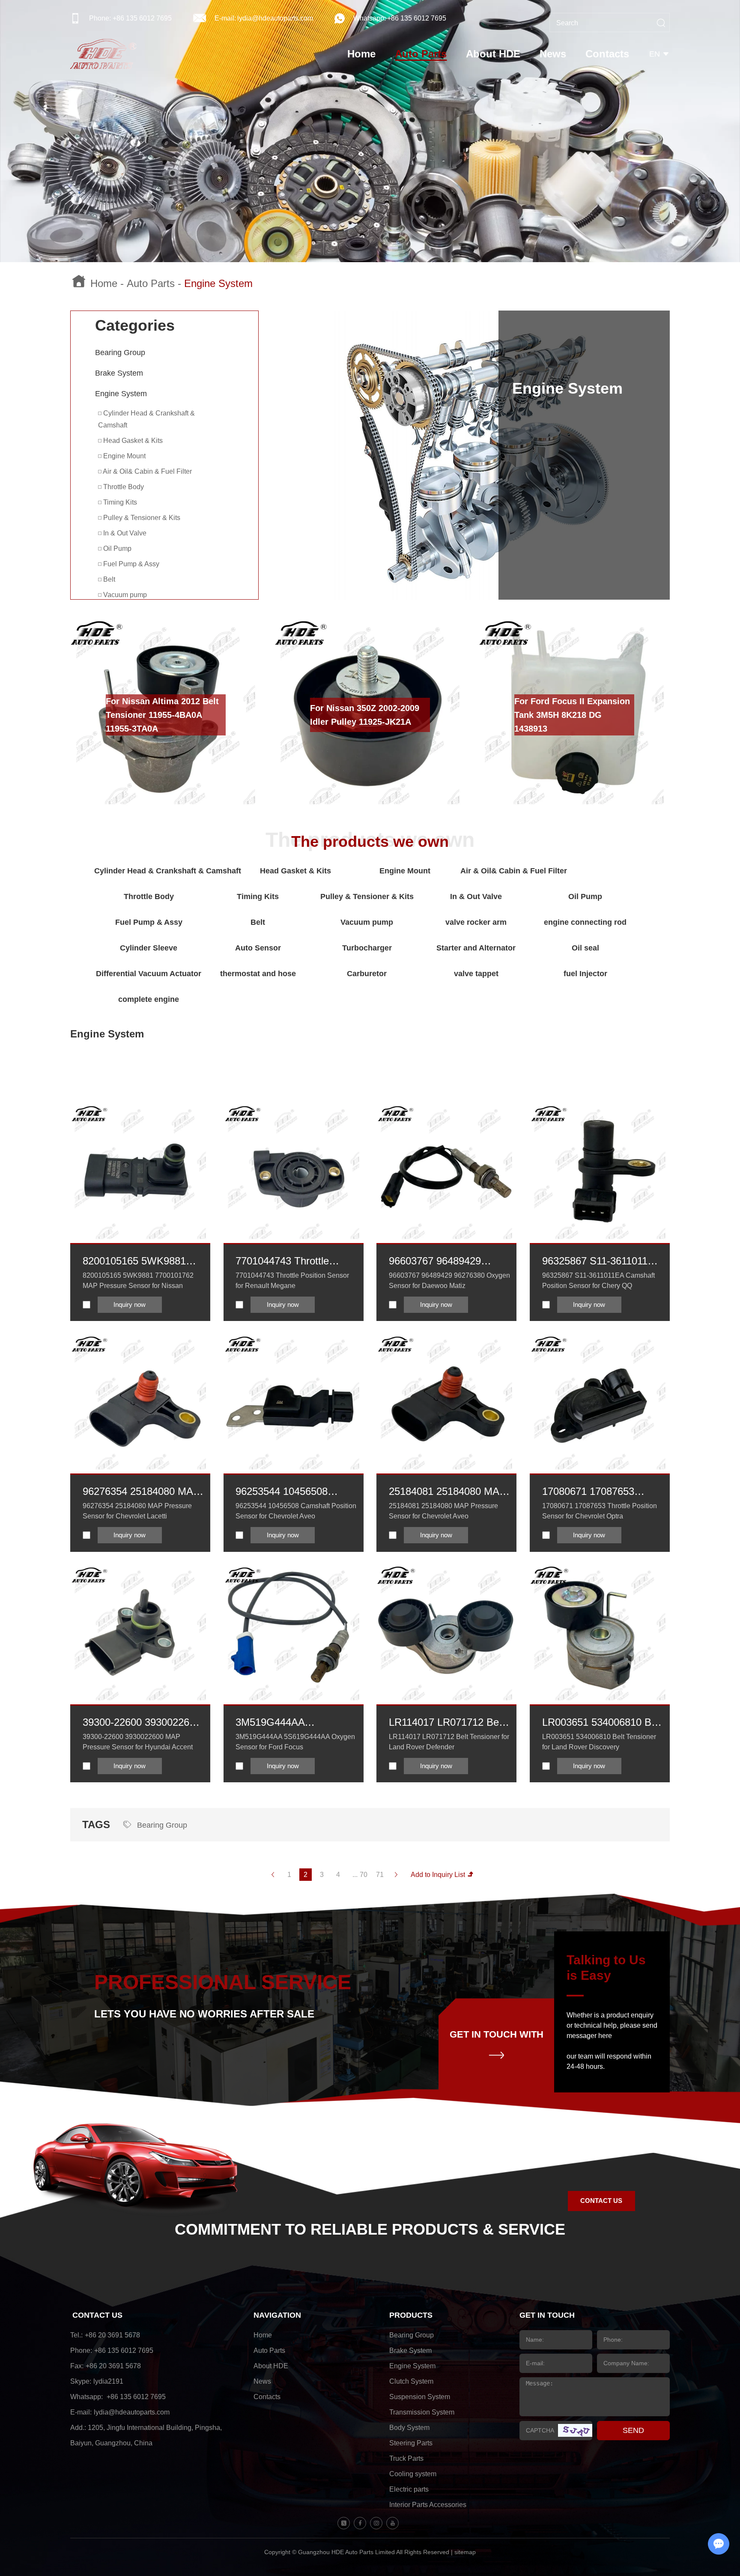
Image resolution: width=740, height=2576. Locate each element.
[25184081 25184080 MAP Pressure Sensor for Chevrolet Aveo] (446, 1404)
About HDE (493, 54)
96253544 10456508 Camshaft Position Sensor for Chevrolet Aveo (294, 1492)
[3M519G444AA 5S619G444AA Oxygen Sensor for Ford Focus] (294, 1635)
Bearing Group (120, 353)
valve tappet (476, 974)
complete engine (149, 999)
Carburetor (367, 974)
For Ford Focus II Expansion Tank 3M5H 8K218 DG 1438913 (572, 715)
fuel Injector (585, 974)
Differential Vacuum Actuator (149, 974)
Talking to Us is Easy (606, 1968)
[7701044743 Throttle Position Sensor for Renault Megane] (294, 1173)
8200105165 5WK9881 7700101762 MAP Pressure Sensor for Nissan (134, 1262)
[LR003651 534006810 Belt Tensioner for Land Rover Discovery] (600, 1635)
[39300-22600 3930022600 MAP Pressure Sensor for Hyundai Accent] (140, 1635)
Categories (135, 325)
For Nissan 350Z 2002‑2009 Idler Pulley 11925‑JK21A (365, 715)
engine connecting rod (585, 922)
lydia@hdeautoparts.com (275, 18)
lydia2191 (108, 2381)
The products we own (370, 842)
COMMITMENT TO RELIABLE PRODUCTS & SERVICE (370, 2229)
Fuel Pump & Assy (130, 564)
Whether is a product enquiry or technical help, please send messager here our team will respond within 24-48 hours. (612, 2041)
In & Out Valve (124, 533)
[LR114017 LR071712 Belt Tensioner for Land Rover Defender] (446, 1635)
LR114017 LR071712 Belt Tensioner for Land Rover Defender (446, 1723)
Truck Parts (406, 2458)
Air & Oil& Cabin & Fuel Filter (147, 471)
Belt (108, 579)
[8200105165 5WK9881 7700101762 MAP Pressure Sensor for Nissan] (140, 1173)
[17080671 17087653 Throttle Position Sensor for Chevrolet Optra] (600, 1404)
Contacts (607, 54)
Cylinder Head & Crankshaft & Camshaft (146, 419)
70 (364, 1875)
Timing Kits (119, 502)
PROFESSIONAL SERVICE (223, 1982)
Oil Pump (116, 548)
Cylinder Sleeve (149, 948)
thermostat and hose (258, 974)
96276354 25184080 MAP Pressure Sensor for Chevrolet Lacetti (141, 1492)
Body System (409, 2428)
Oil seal (585, 948)
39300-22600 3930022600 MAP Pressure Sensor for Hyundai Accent (142, 1723)
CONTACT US (601, 2201)
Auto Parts (421, 54)
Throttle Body (123, 487)
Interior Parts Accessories (428, 2505)
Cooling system (413, 2474)
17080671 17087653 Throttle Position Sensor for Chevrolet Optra (597, 1492)
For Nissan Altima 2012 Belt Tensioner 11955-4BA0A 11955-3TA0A (162, 715)
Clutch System (411, 2381)
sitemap (465, 2552)
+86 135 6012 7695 (417, 18)
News (553, 54)
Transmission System (422, 2412)
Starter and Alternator (476, 948)
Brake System (119, 373)
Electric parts (409, 2489)
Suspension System (420, 2397)
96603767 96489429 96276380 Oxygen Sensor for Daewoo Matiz (448, 1262)
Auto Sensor (258, 948)
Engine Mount (124, 456)
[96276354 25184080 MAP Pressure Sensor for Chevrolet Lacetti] (140, 1404)
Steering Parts (411, 2443)
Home (361, 54)
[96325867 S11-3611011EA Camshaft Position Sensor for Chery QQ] (600, 1173)
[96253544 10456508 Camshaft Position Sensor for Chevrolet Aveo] (294, 1404)
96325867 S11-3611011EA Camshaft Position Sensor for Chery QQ (601, 1262)
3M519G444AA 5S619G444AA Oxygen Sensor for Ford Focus (288, 1723)
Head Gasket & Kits (132, 441)
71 (380, 1875)
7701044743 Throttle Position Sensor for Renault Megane (282, 1262)
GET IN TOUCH (547, 2315)
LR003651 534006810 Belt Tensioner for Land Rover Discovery (602, 1723)
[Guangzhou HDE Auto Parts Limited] (103, 54)
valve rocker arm (476, 922)
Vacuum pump (124, 595)
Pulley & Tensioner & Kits (141, 518)
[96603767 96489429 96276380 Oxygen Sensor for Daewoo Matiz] (446, 1173)
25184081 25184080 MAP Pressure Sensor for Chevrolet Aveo (448, 1492)
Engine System (121, 394)
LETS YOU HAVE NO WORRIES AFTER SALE (204, 2014)
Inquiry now (130, 1304)
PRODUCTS (411, 2315)
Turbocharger (367, 948)
